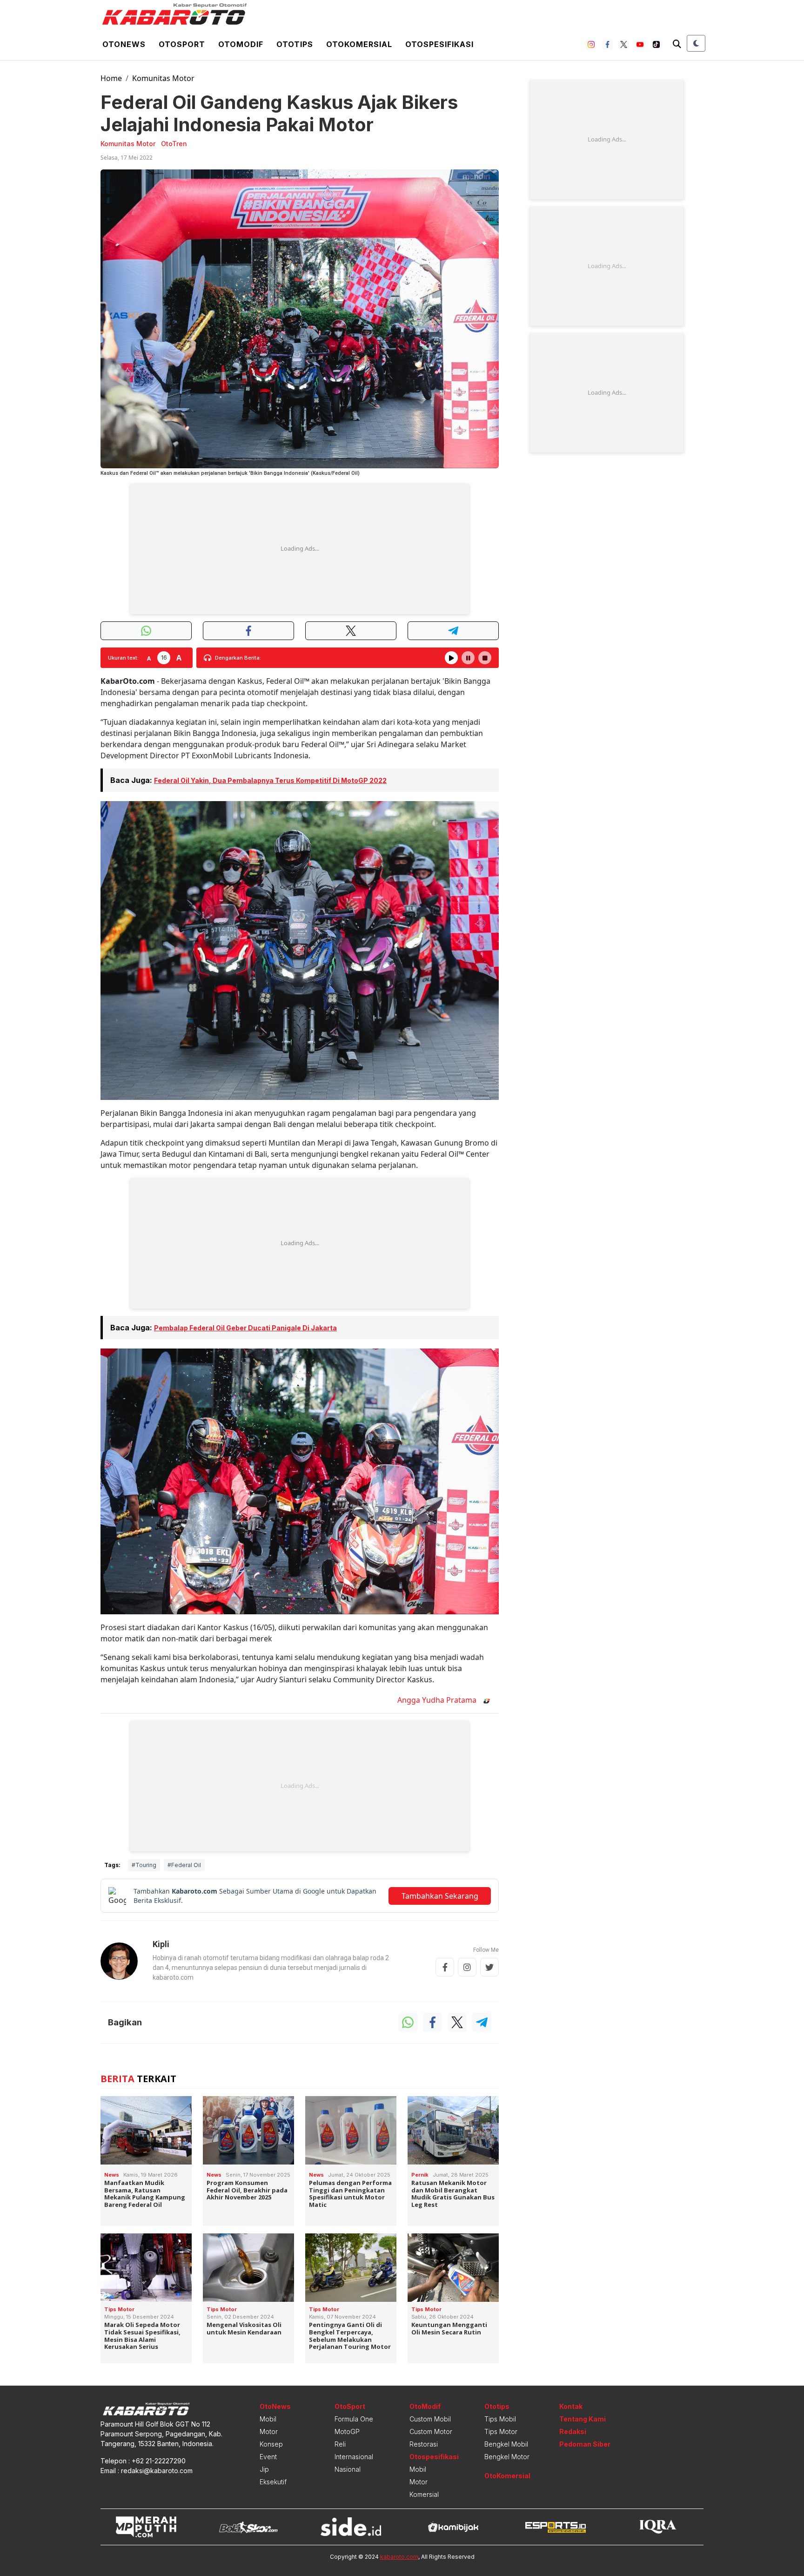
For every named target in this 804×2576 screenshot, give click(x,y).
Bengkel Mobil (506, 2444)
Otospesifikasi (439, 44)
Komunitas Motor (163, 78)
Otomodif (241, 44)
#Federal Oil (184, 1865)
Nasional (348, 2469)
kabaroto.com (399, 2557)
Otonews (124, 44)
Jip (264, 2469)
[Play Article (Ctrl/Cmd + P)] (451, 658)
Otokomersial (359, 44)
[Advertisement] (300, 549)
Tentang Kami (583, 2419)
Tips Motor (501, 2431)
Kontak (571, 2406)
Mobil (268, 2419)
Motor (269, 2431)
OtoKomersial (507, 2476)
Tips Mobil (500, 2419)
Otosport (182, 44)
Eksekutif (273, 2482)
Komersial (424, 2494)
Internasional (354, 2457)
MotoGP (347, 2431)
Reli (340, 2444)
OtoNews (275, 2406)
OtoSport (350, 2406)
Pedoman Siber (585, 2444)
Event (268, 2457)
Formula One (354, 2419)
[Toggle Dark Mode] (696, 43)
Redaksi (573, 2431)
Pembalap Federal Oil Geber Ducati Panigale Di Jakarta (245, 1328)
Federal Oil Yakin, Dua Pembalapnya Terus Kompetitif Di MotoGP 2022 (270, 780)
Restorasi (424, 2444)
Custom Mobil (430, 2419)
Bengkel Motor (507, 2457)
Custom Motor (431, 2431)
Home (111, 78)
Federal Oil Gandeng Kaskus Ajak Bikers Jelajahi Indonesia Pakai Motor (279, 113)
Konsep (271, 2444)
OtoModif (425, 2406)
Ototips (295, 44)
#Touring (144, 1865)
